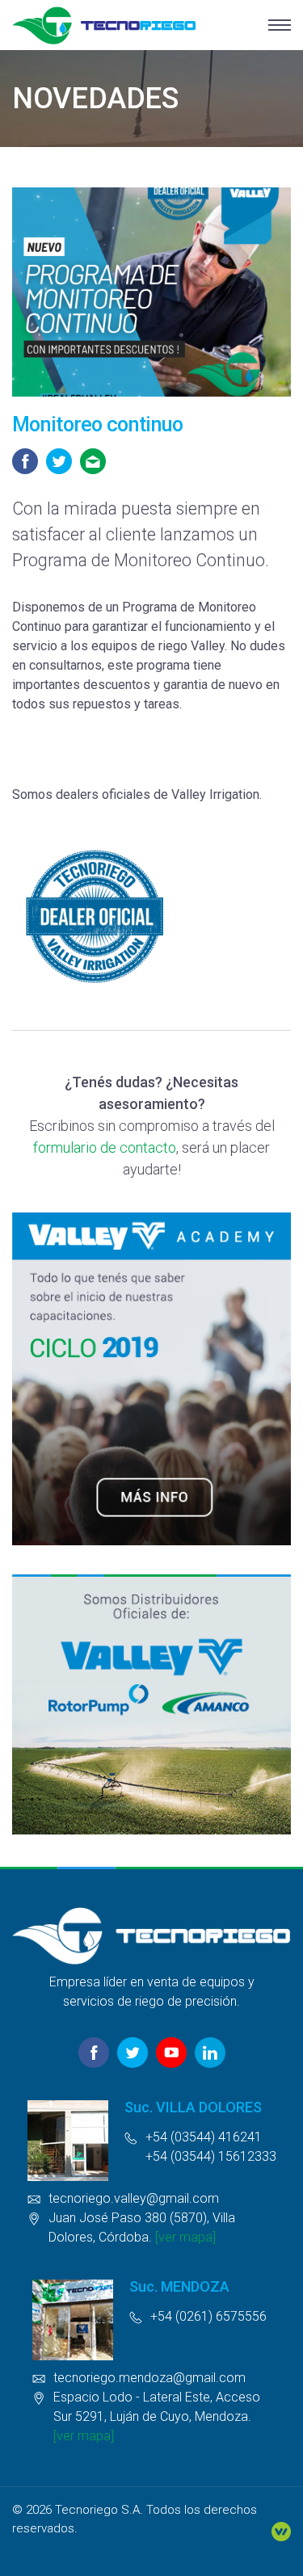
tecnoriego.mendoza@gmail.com (149, 2378)
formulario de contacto (105, 1147)
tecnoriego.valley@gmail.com (134, 2198)
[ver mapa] (185, 2237)
